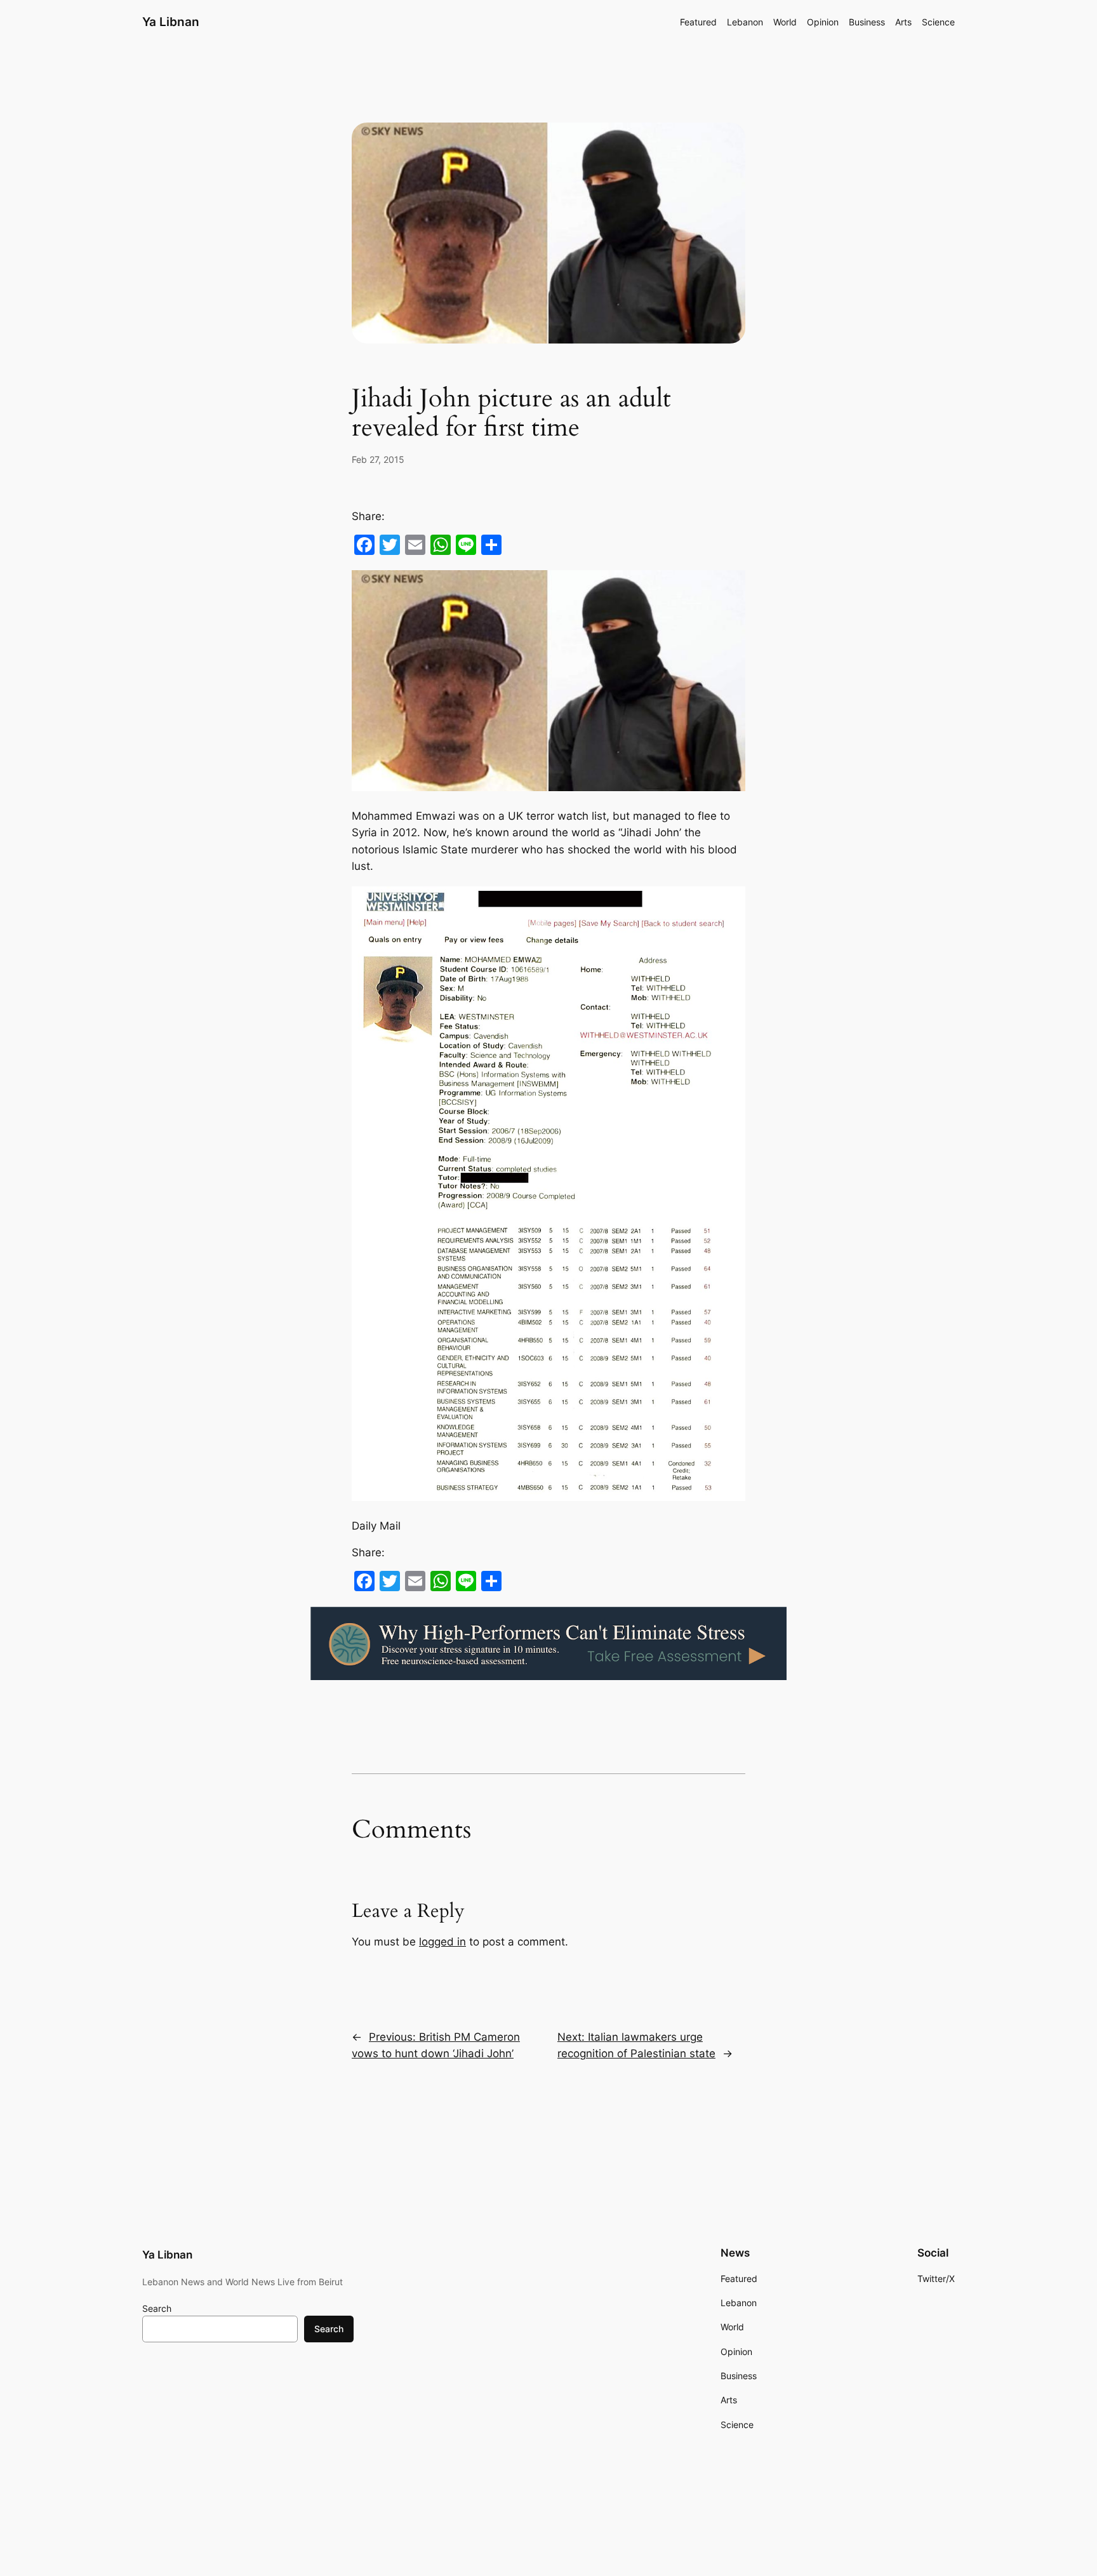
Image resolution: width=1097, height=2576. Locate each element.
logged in (442, 1942)
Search (157, 2308)
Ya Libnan (171, 22)
